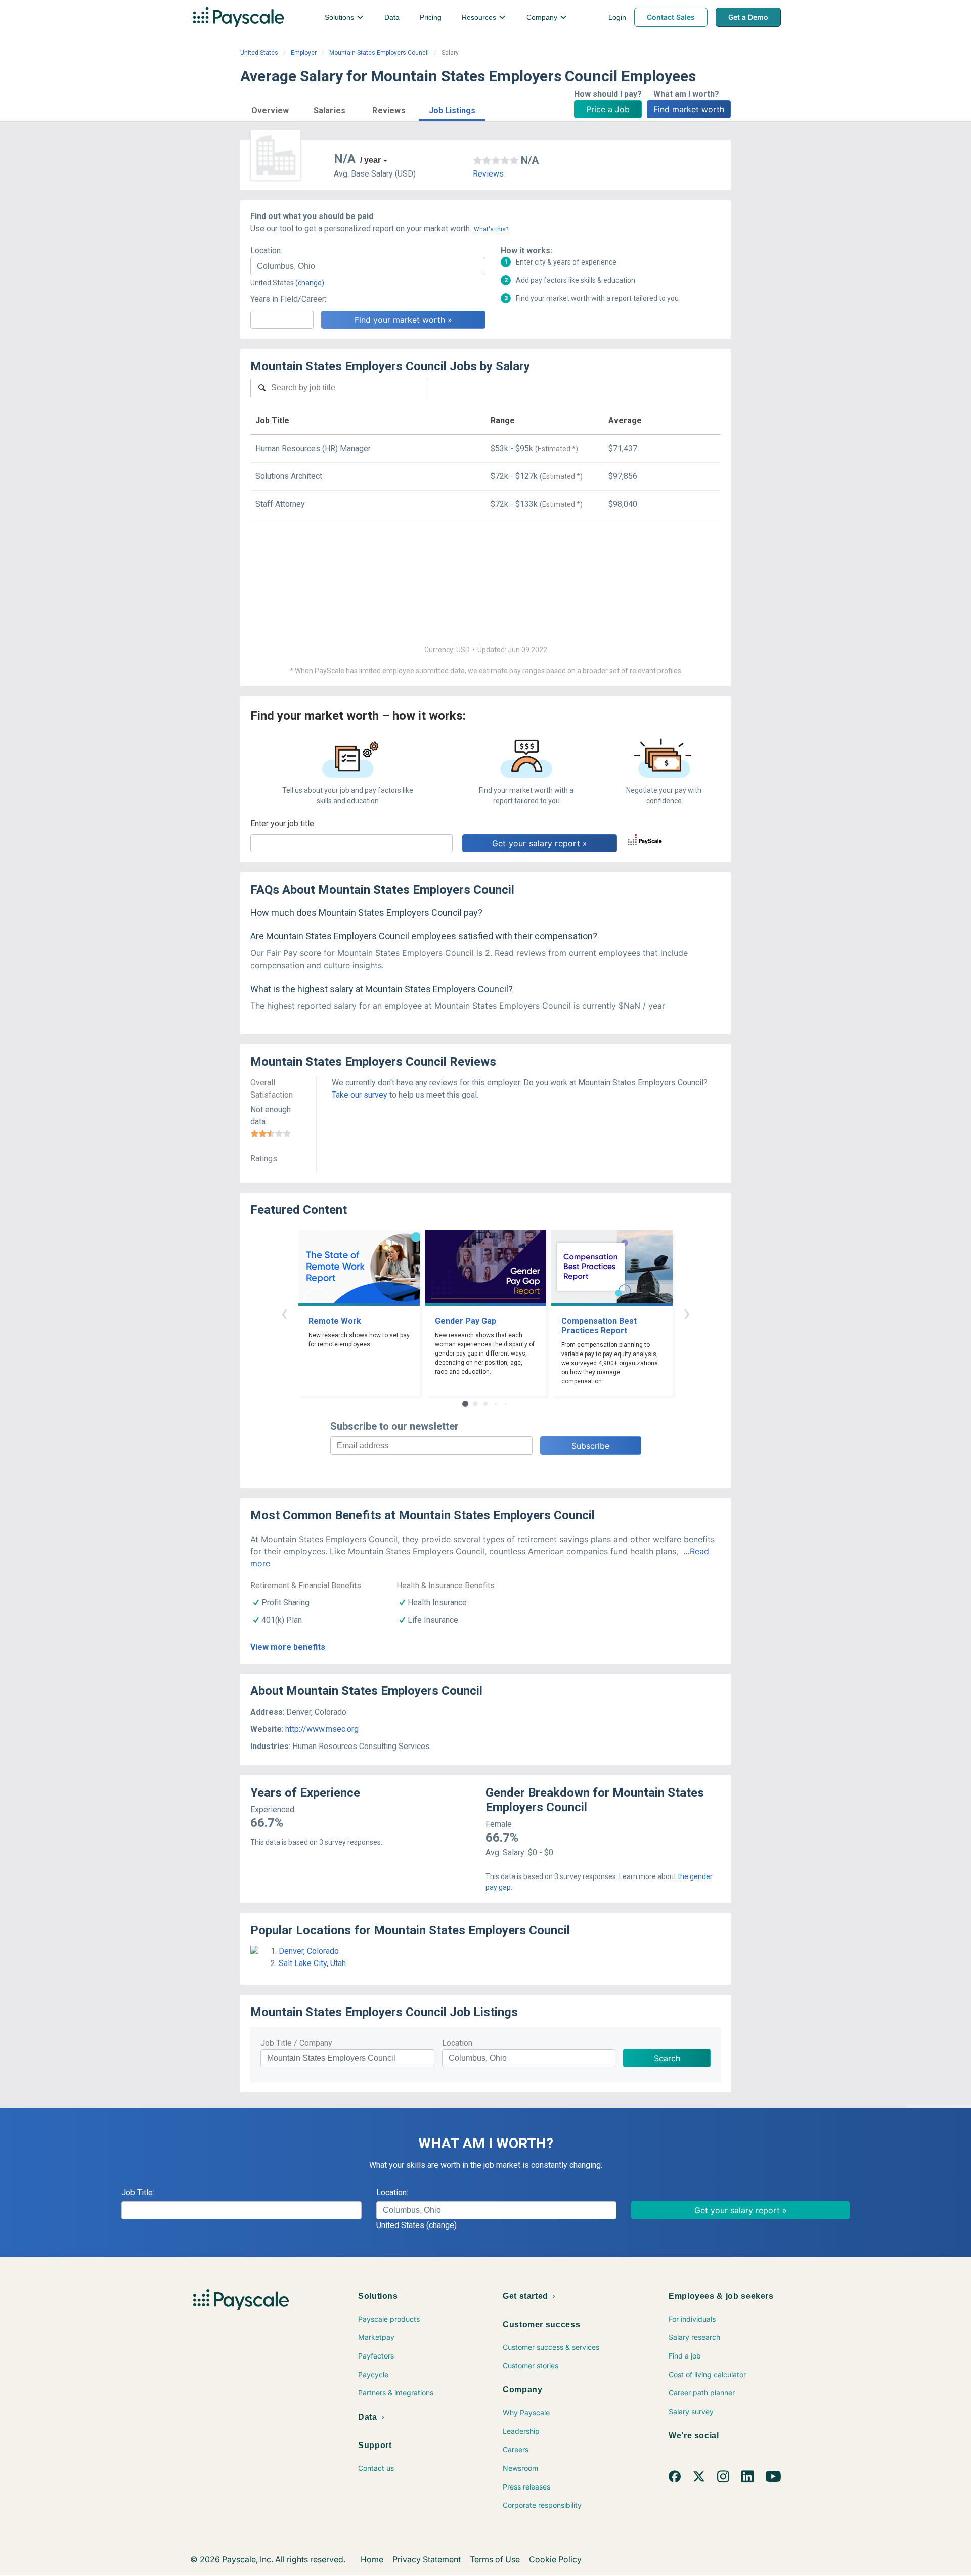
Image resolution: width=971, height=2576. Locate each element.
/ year (370, 160)
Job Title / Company (296, 2043)
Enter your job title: (283, 824)
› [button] (687, 1313)
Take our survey (360, 1095)
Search (667, 2058)
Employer (304, 53)
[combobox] (368, 266)
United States (259, 53)
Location (457, 2043)
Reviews (488, 174)
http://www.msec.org (322, 1729)
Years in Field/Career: (288, 299)
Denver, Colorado (309, 1951)
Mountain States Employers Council (379, 53)
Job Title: (138, 2192)
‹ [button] (284, 1313)
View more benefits (288, 1647)
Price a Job (608, 109)
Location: (266, 251)
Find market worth (689, 109)
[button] (270, 109)
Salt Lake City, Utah (312, 1963)
